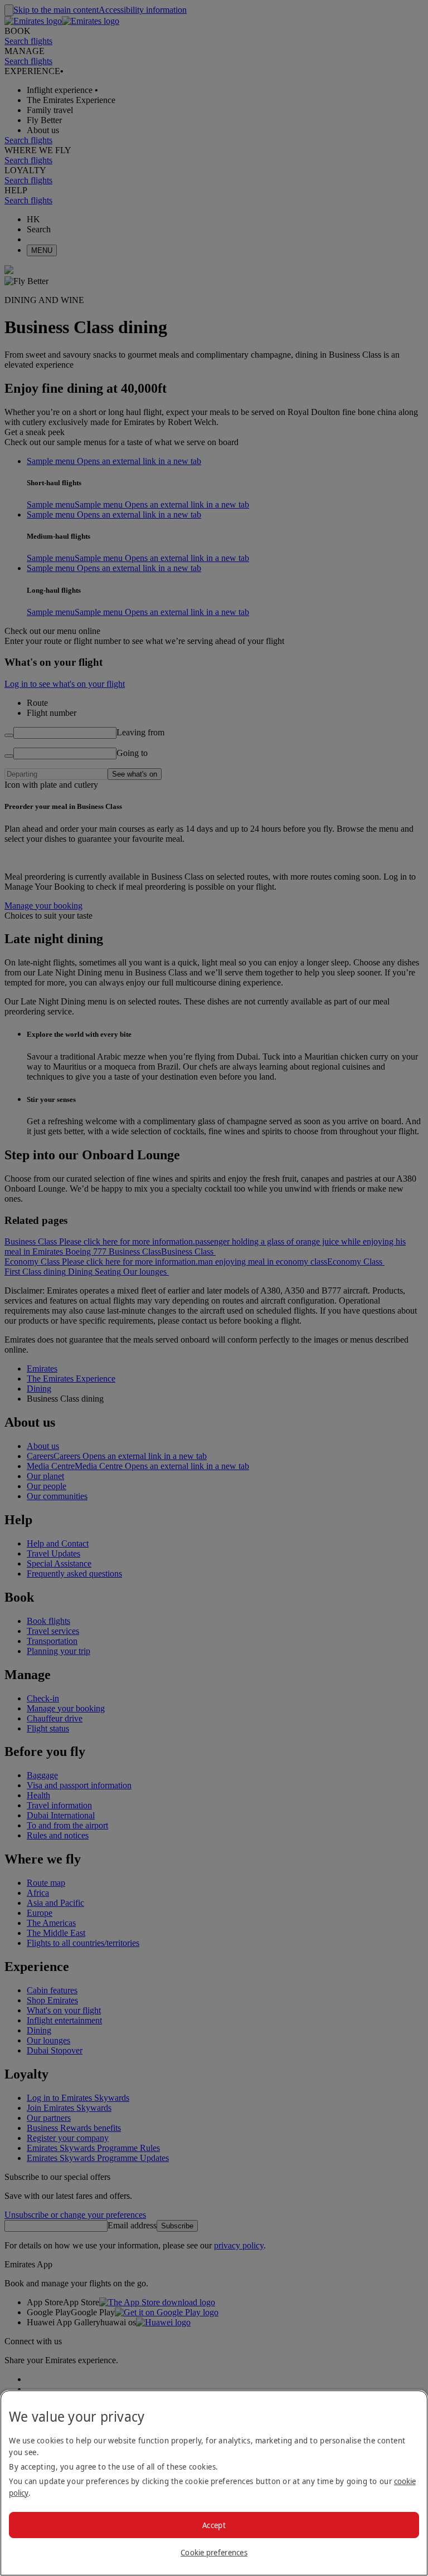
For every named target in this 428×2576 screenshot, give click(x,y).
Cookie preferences (214, 2552)
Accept (214, 2525)
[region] (214, 2483)
